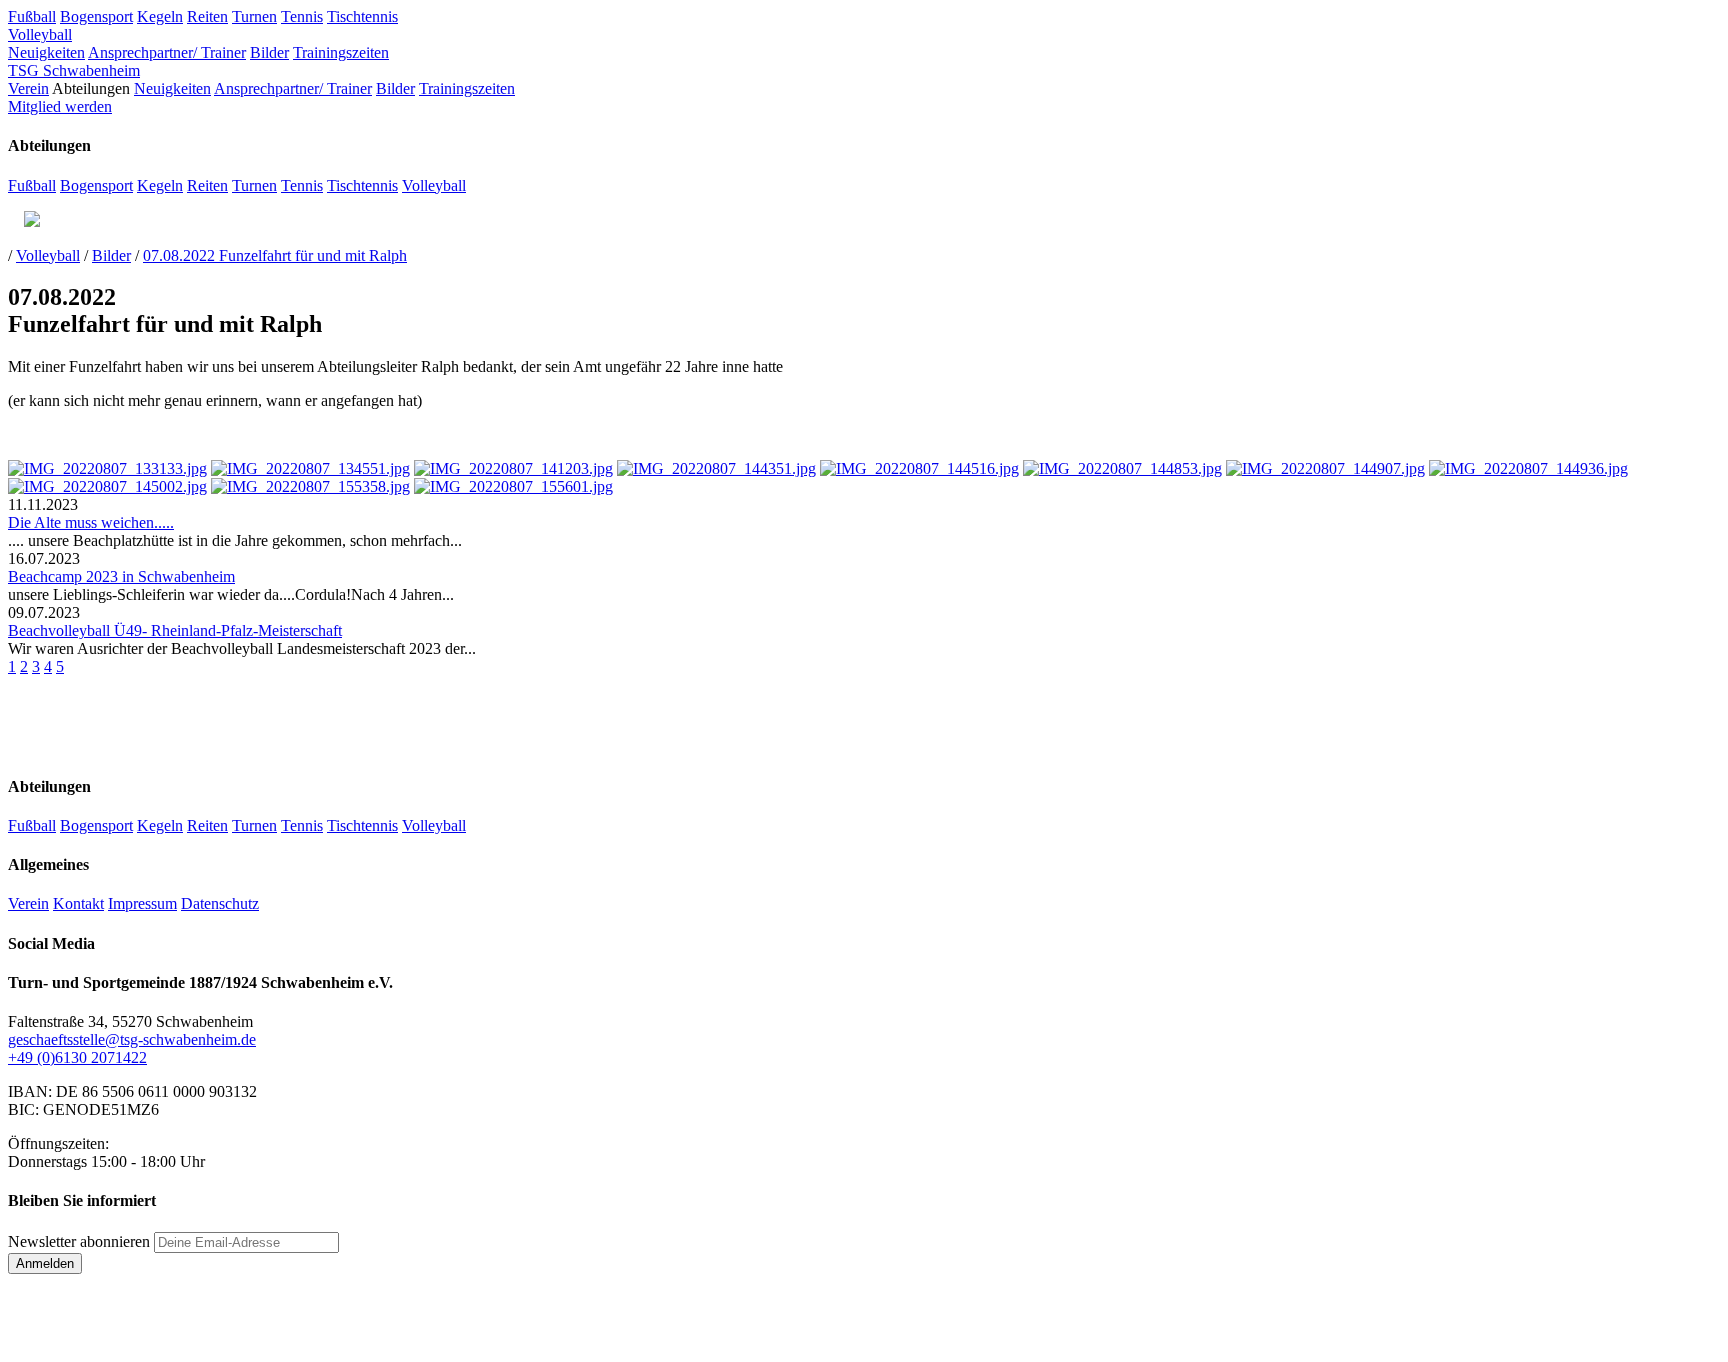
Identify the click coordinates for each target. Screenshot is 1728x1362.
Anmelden (45, 1263)
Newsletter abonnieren (79, 1241)
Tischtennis (362, 16)
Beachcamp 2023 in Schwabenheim (121, 576)
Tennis (302, 16)
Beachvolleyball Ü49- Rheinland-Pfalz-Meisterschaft (175, 630)
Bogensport (96, 16)
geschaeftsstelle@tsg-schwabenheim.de (132, 1039)
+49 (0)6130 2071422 (77, 1057)
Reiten (207, 16)
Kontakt (78, 903)
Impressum (142, 903)
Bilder (269, 52)
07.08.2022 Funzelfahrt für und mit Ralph (275, 255)
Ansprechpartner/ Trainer (167, 52)
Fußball (32, 16)
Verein (28, 88)
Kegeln (160, 16)
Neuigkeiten (46, 52)
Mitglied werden (60, 106)
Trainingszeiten (341, 52)
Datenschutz (220, 903)
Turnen (254, 16)
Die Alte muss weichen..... (91, 522)
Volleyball (40, 34)
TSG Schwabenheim (74, 70)
